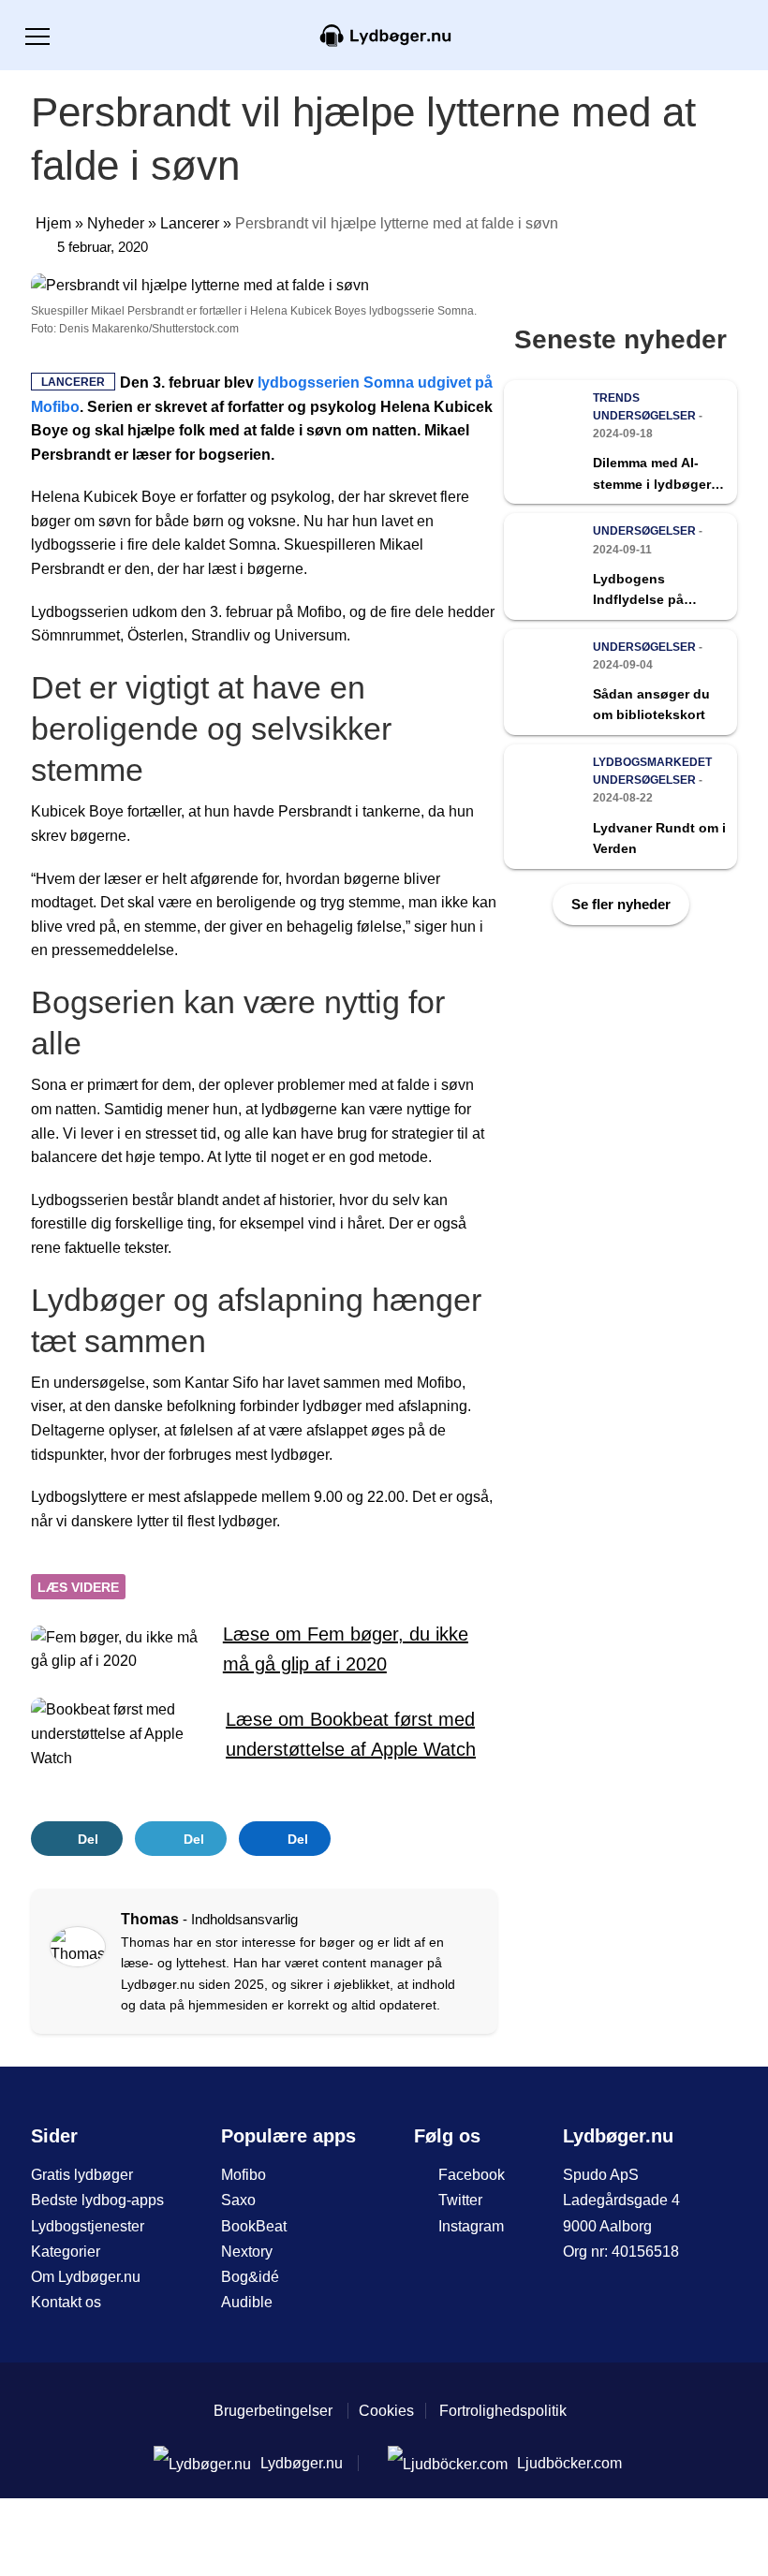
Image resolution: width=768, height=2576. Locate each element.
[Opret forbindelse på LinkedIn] (73, 1981)
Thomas (150, 1919)
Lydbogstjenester (88, 2226)
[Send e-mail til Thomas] (99, 1981)
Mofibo (244, 2175)
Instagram (471, 2226)
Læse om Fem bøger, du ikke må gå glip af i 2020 (346, 1649)
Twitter (460, 2200)
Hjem (53, 223)
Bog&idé (250, 2277)
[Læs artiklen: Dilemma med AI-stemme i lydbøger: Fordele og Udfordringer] (620, 442)
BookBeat (254, 2226)
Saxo (238, 2200)
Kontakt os (66, 2302)
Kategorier (66, 2252)
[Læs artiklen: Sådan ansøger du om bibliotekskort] (620, 682)
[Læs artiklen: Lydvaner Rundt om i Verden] (620, 807)
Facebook (472, 2175)
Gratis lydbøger (82, 2175)
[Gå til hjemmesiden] (384, 34)
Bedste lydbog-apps (97, 2200)
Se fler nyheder (621, 904)
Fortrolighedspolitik (503, 2411)
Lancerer (190, 223)
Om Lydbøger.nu (86, 2277)
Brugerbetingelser (273, 2411)
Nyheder (116, 223)
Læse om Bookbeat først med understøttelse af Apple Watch (351, 1734)
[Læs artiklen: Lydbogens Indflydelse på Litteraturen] (620, 566)
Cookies (386, 2411)
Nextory (247, 2252)
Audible (247, 2302)
